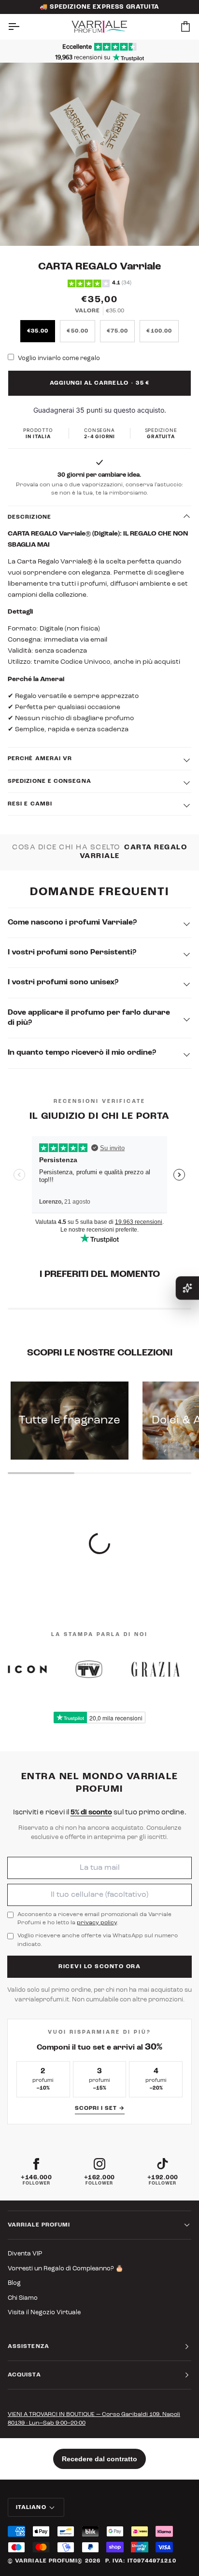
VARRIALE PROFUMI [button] (39, 2225)
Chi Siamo (23, 2298)
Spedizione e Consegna (50, 781)
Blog (14, 2283)
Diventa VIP (25, 2254)
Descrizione (29, 517)
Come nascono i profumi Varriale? (72, 923)
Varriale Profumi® (49, 2561)
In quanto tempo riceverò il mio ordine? (82, 1053)
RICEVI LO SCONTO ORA (99, 1967)
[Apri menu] (22, 27)
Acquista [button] (24, 2375)
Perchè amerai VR (40, 759)
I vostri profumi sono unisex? (63, 982)
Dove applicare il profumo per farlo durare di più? (89, 1018)
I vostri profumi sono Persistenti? (72, 953)
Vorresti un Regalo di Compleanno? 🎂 (65, 2269)
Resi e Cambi (30, 804)
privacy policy (97, 1923)
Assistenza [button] (28, 2347)
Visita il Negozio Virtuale (44, 2313)
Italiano (31, 2508)
